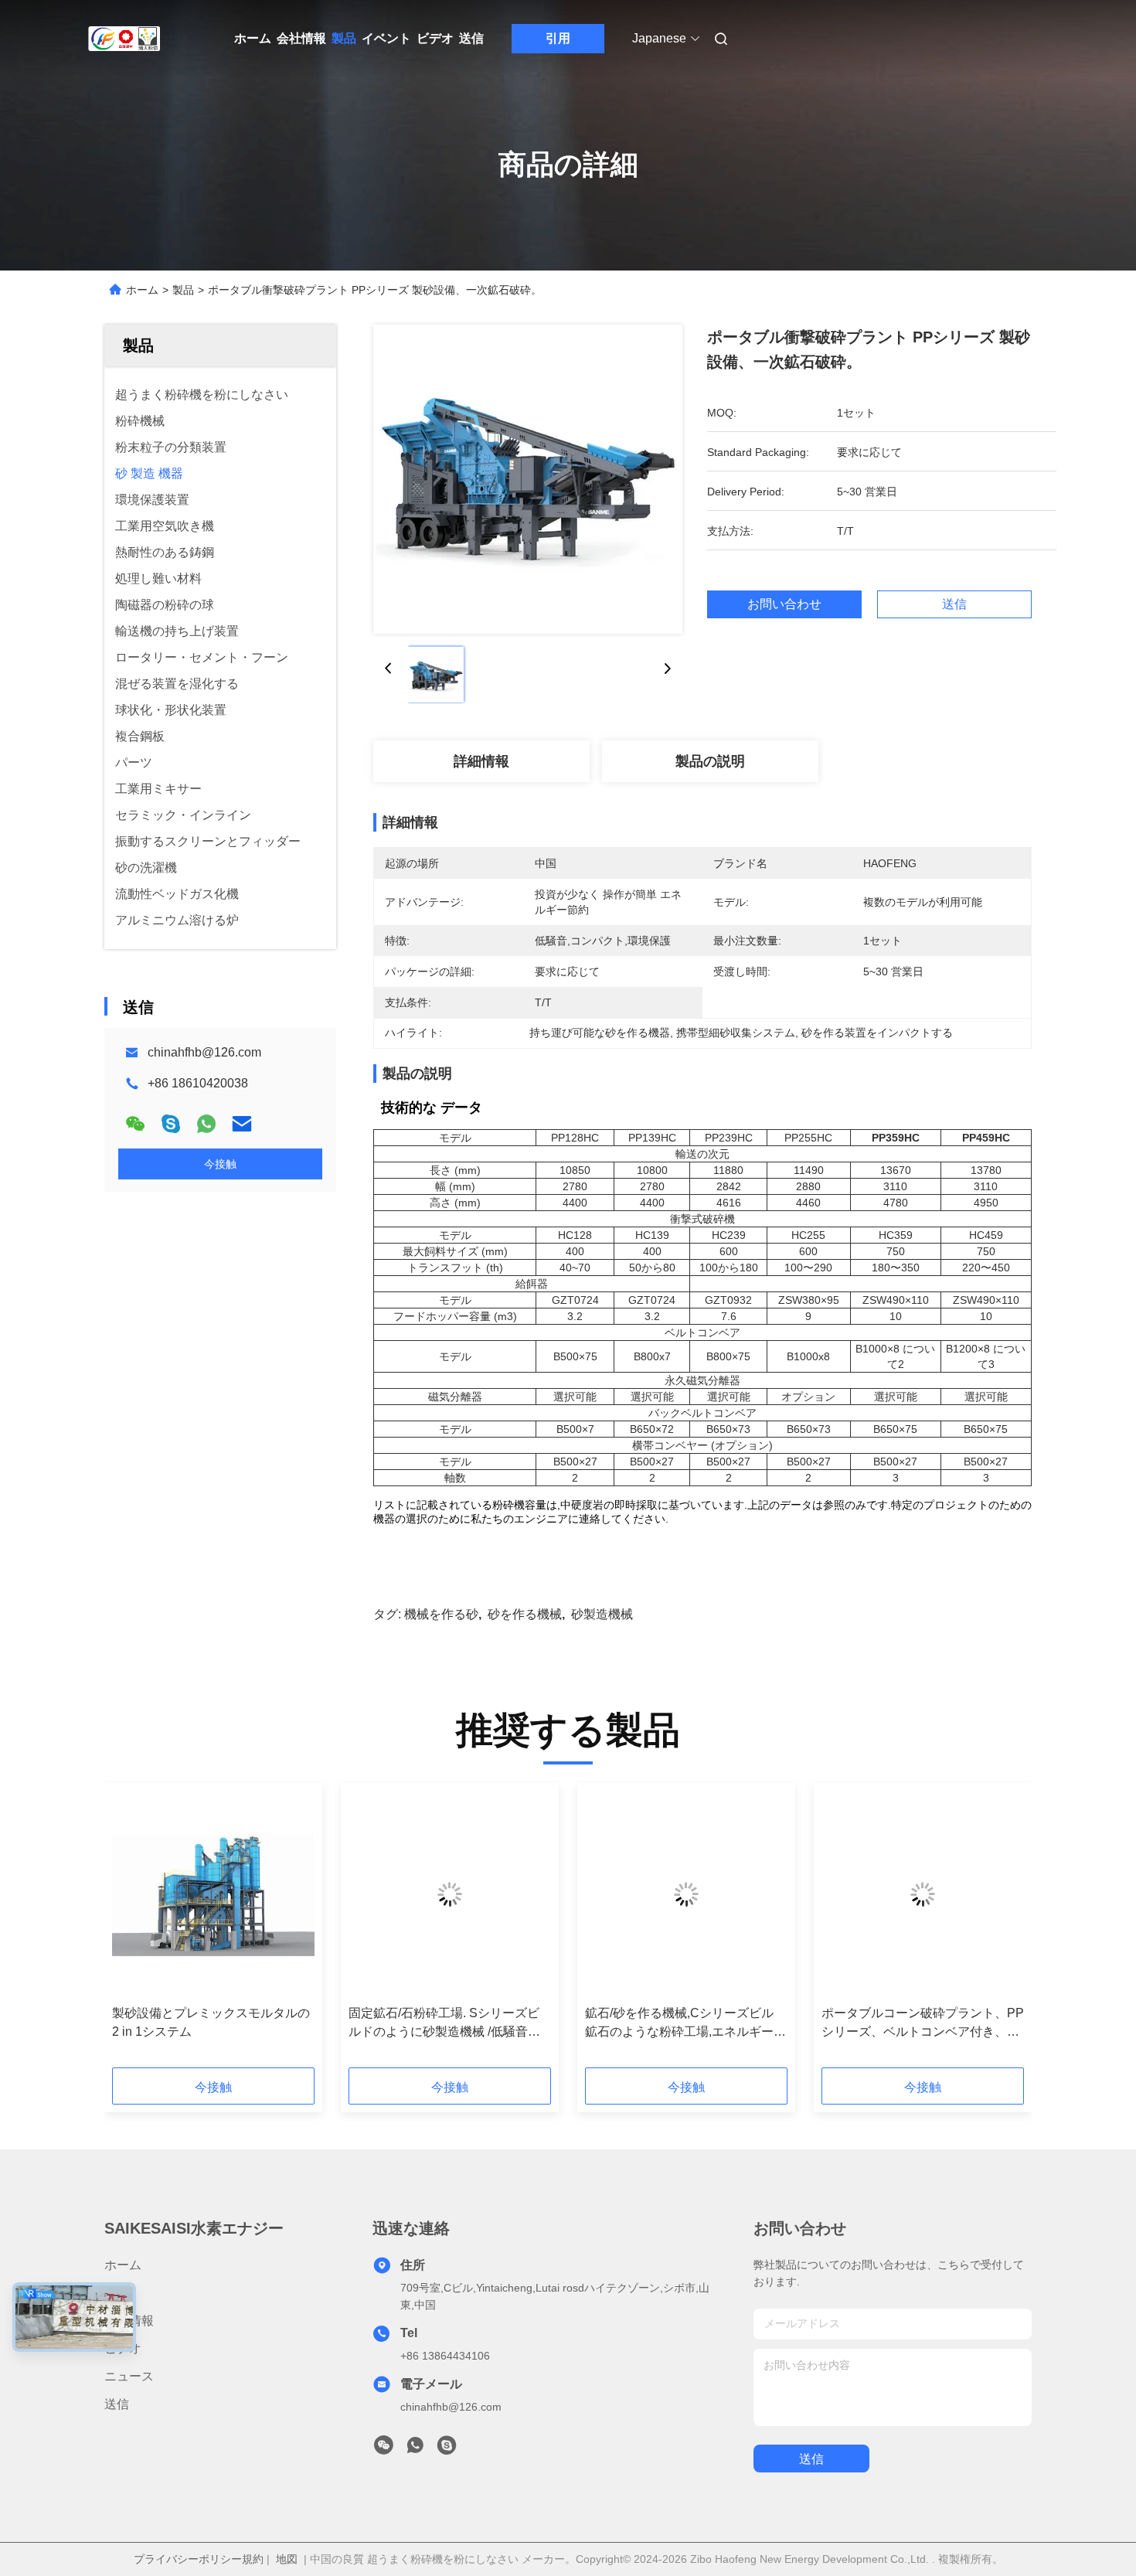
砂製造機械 (602, 1614)
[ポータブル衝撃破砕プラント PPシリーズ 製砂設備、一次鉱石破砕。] (528, 479)
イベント (386, 38)
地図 (287, 2559)
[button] (132, 1931)
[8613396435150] (415, 2449)
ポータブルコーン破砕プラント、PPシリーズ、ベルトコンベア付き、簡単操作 (923, 2024)
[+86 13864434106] (447, 2449)
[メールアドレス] (242, 1124)
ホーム (253, 38)
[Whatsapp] (206, 1124)
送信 (471, 38)
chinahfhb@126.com (204, 1052)
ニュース (129, 2376)
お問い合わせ (784, 604)
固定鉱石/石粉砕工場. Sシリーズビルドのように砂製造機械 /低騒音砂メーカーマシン (444, 2024)
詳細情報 (481, 761)
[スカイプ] (171, 1124)
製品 (344, 38)
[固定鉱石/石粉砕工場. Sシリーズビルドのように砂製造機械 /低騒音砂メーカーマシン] (450, 1894)
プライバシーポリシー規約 (199, 2559)
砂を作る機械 (525, 1614)
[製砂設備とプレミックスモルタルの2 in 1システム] (213, 1894)
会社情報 (301, 38)
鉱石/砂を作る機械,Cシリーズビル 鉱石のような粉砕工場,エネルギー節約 (685, 2024)
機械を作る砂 (441, 1614)
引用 (558, 38)
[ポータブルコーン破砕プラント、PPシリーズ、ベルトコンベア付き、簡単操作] (923, 1894)
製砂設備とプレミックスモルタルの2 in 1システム (211, 2022)
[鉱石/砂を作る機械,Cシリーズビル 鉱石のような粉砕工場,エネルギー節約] (686, 1894)
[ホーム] (126, 39)
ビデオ (435, 38)
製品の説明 (710, 761)
